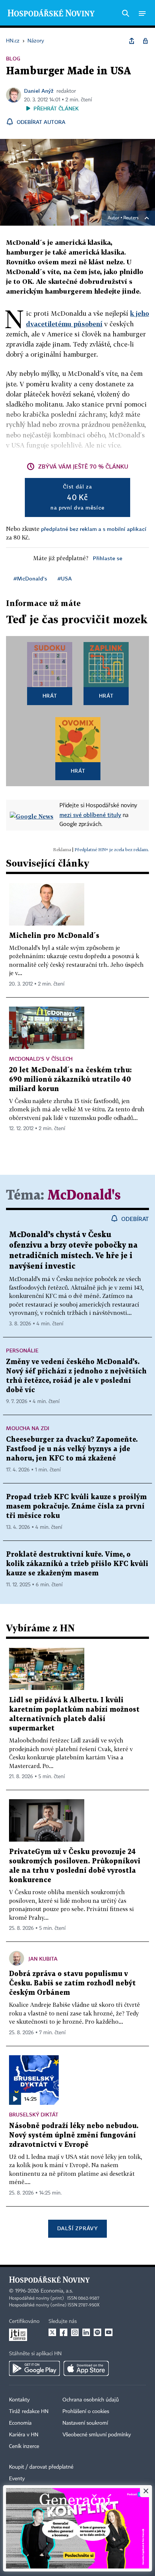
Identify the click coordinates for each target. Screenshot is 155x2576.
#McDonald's (30, 578)
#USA (65, 578)
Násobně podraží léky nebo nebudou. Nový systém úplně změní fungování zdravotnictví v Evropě (74, 2135)
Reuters (131, 218)
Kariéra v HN (24, 2435)
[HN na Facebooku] (64, 2332)
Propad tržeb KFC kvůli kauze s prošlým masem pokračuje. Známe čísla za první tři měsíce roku (76, 1507)
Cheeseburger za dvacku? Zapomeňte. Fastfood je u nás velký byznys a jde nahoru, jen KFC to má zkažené (72, 1449)
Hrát (50, 696)
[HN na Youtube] (109, 2332)
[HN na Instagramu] (75, 2332)
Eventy (17, 2479)
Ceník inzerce (24, 2446)
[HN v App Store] (86, 2368)
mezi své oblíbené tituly (90, 815)
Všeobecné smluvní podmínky (97, 2435)
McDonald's (84, 1196)
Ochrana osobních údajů (91, 2400)
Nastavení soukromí (85, 2423)
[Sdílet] (132, 41)
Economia (20, 2423)
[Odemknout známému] (145, 41)
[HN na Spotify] (97, 2332)
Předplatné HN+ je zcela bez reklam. (112, 849)
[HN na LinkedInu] (86, 2332)
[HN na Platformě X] (52, 2332)
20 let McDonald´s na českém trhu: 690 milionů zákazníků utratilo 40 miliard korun (70, 1080)
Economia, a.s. (57, 2291)
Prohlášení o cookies (86, 2412)
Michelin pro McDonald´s (54, 936)
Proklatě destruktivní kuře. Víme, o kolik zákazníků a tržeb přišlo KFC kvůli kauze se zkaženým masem (77, 1564)
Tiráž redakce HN (29, 2412)
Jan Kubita (43, 1959)
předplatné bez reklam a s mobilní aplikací (94, 529)
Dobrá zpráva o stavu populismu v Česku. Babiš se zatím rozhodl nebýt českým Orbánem (72, 1983)
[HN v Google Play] (34, 2368)
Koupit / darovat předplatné (41, 2467)
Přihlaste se (108, 558)
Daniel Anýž (39, 91)
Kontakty (19, 2400)
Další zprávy (77, 2228)
